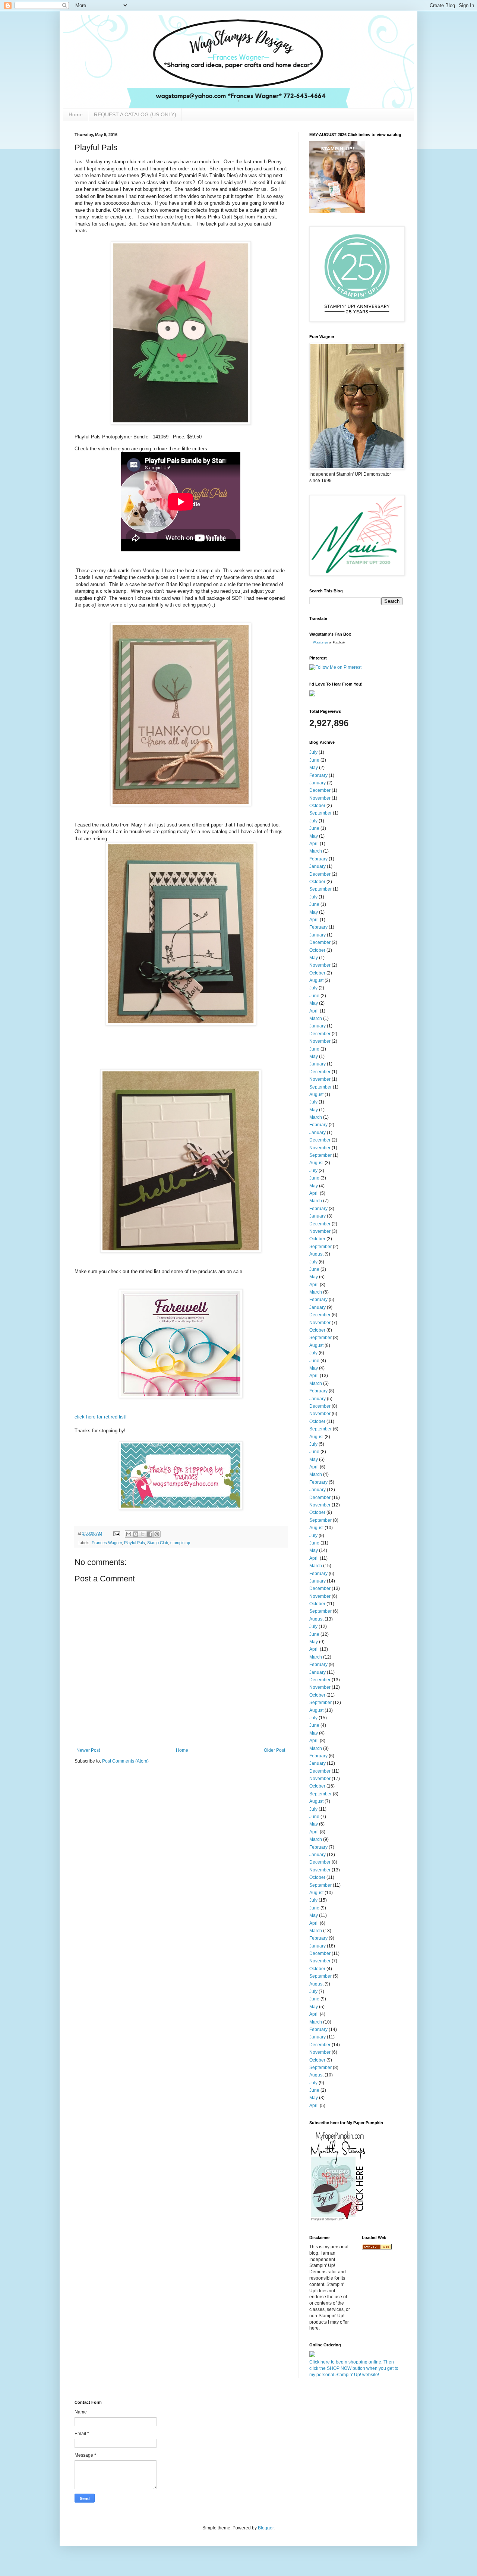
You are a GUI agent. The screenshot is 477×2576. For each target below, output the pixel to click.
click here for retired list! (101, 1417)
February (318, 775)
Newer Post (88, 1750)
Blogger (266, 2528)
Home (76, 114)
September (320, 813)
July (313, 752)
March (316, 851)
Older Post (274, 1750)
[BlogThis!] (136, 1534)
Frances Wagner (107, 1543)
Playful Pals (135, 1543)
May (314, 768)
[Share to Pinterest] (157, 1534)
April (314, 844)
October (317, 806)
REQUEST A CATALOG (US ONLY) (135, 114)
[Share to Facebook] (150, 1534)
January (318, 783)
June (314, 760)
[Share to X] (143, 1534)
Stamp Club (158, 1543)
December (320, 790)
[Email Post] (116, 1533)
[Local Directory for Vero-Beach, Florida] (377, 2248)
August (316, 980)
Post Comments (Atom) (125, 1761)
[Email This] (129, 1534)
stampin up (180, 1543)
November (320, 798)
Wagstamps (321, 643)
